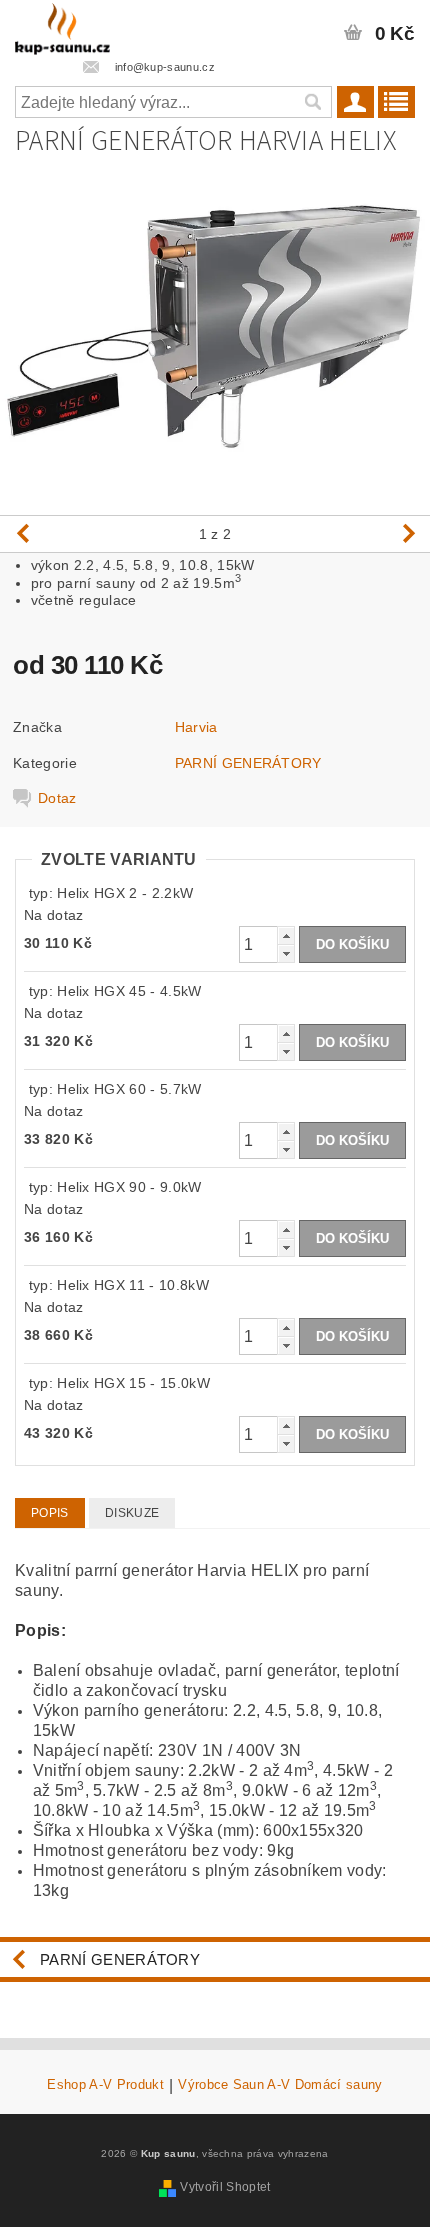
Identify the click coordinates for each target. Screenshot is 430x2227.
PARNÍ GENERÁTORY (248, 763)
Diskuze (132, 1513)
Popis (50, 1513)
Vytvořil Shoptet (225, 2187)
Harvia (196, 727)
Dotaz (57, 798)
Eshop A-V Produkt (105, 2085)
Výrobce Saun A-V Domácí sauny (280, 2085)
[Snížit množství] (286, 953)
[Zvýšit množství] (286, 935)
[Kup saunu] (62, 26)
